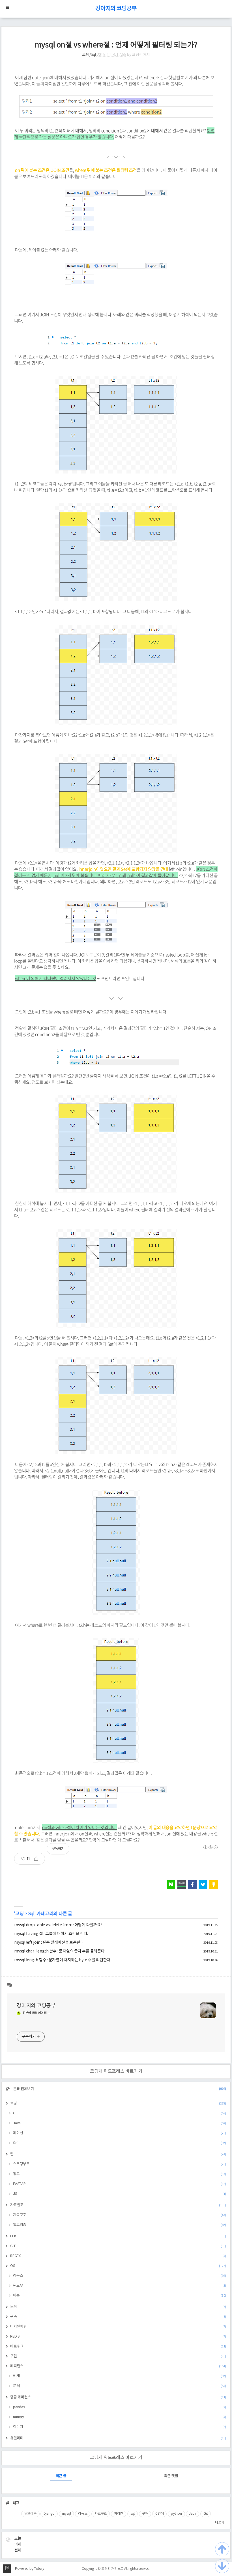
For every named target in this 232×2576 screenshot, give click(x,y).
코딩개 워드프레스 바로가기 (116, 2071)
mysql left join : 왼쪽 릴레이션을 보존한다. (49, 1943)
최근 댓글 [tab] (171, 2476)
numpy (120, 2417)
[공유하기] (38, 1859)
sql (133, 2514)
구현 (118, 2356)
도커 (118, 2307)
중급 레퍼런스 (118, 2397)
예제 (120, 2376)
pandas (120, 2407)
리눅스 (120, 2276)
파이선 (120, 2133)
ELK (118, 2236)
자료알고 (118, 2205)
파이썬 (119, 2514)
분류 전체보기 (119, 2089)
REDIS (118, 2337)
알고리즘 (120, 2225)
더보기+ (221, 2522)
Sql (31, 1914)
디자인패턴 (118, 2327)
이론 (120, 2296)
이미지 (120, 2427)
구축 (118, 2317)
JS (120, 2194)
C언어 (159, 2514)
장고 (120, 2174)
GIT (118, 2246)
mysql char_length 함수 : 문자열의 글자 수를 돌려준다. (60, 1951)
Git (206, 2514)
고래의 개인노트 (112, 2569)
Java (120, 2123)
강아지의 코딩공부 (116, 9)
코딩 (20, 1914)
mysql (66, 2514)
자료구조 (120, 2215)
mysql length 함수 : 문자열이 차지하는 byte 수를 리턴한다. (63, 1960)
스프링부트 (120, 2164)
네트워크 (118, 2346)
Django (49, 2514)
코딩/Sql (89, 55)
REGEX (118, 2256)
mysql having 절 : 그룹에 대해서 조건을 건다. (51, 1934)
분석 (120, 2386)
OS (118, 2266)
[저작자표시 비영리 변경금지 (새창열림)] (210, 1847)
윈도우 (120, 2286)
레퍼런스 (118, 2366)
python (176, 2514)
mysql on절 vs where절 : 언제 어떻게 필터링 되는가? (116, 45)
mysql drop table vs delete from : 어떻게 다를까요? (58, 1925)
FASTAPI (120, 2184)
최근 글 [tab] (61, 2476)
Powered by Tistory (30, 2569)
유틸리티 (118, 2438)
